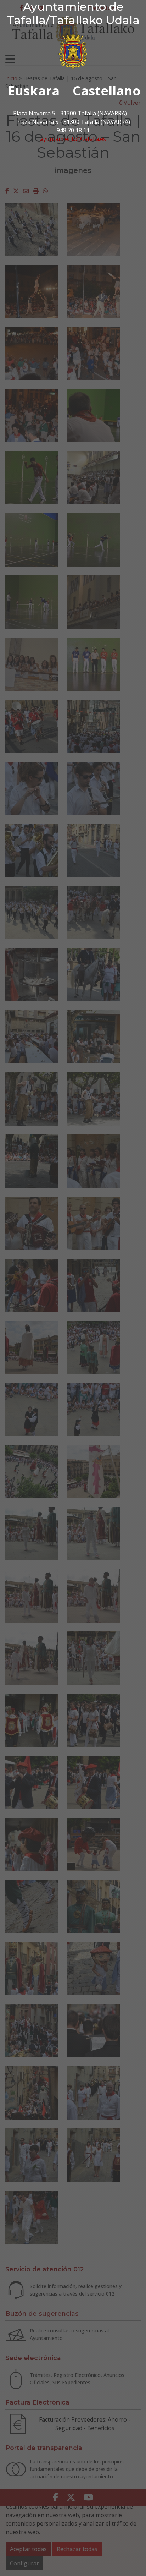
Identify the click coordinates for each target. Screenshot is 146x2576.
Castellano (107, 91)
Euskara (34, 91)
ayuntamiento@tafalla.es (73, 139)
